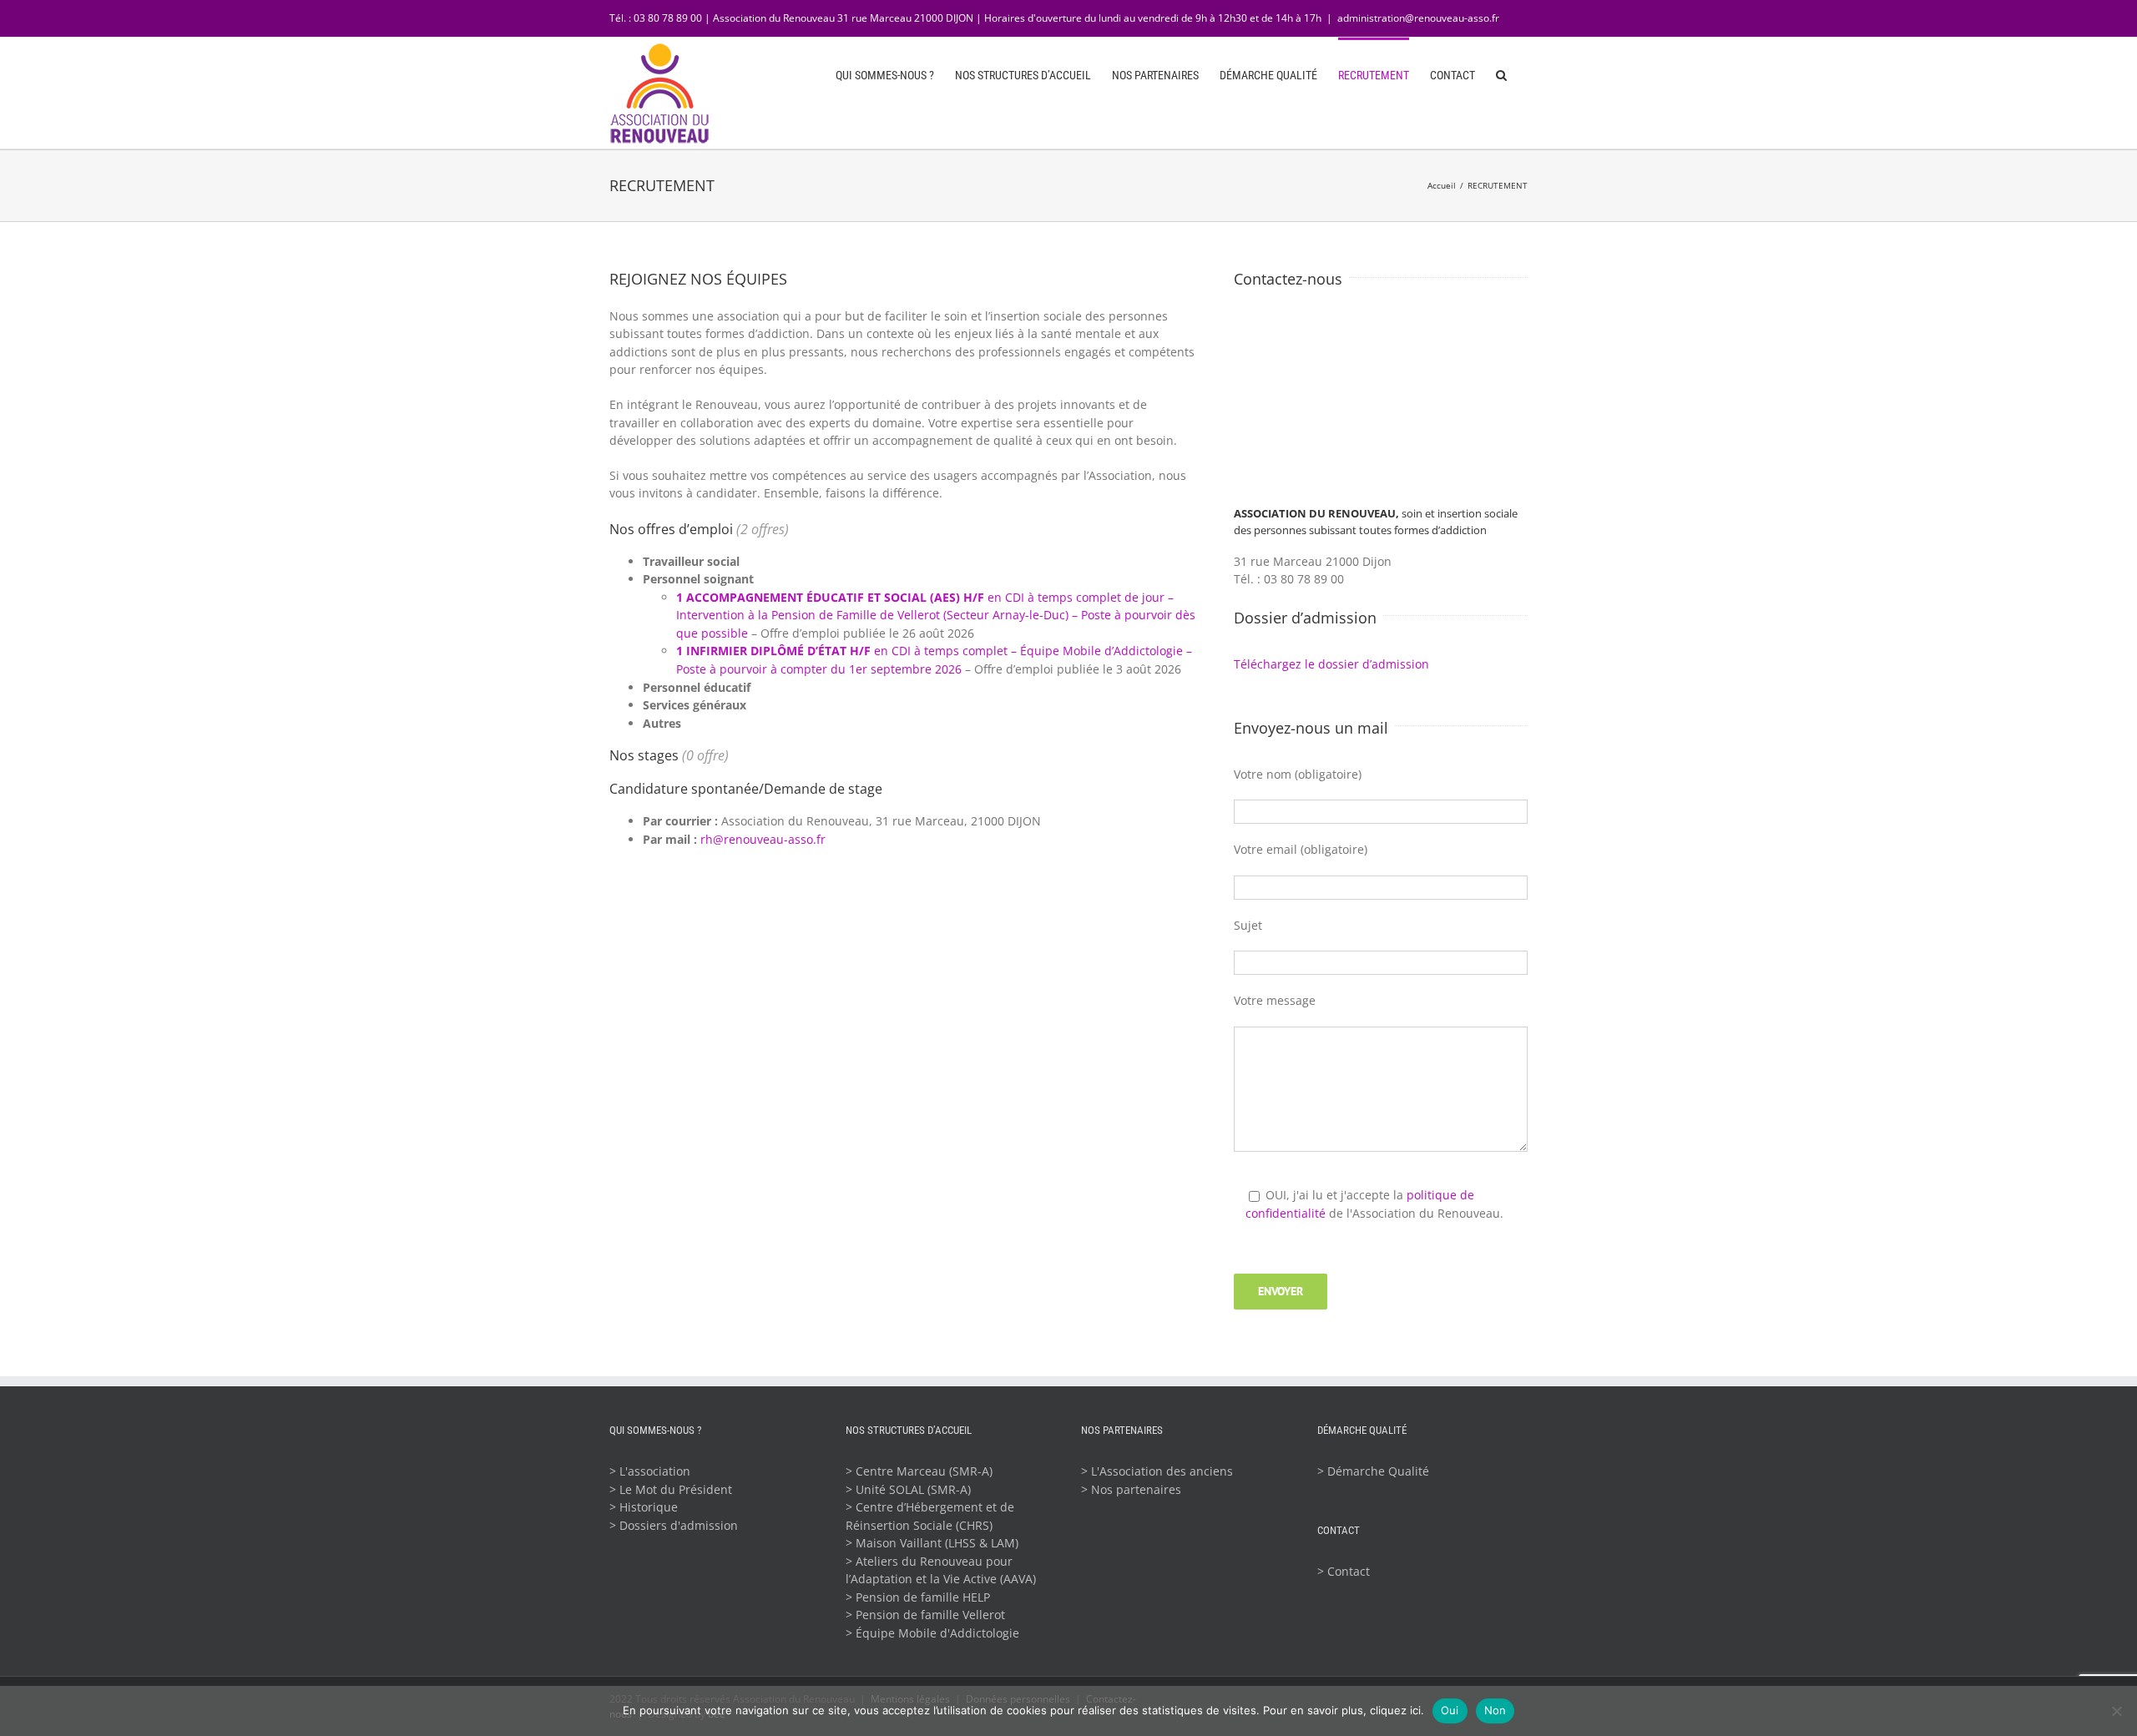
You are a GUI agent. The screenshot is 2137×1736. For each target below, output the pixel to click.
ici (1415, 1710)
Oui (1450, 1710)
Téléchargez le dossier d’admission (1331, 664)
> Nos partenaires (1131, 1489)
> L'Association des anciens (1157, 1471)
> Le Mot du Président (671, 1489)
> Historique (644, 1507)
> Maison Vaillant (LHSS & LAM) (932, 1543)
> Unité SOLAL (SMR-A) (908, 1489)
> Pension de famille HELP (918, 1597)
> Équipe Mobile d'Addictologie (932, 1633)
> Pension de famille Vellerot (925, 1615)
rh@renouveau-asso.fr (763, 839)
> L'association (650, 1471)
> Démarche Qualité (1373, 1471)
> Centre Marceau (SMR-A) (919, 1471)
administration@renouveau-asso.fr (1418, 18)
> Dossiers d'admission (674, 1525)
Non (1495, 1710)
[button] (1501, 73)
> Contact (1344, 1571)
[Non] (2116, 1711)
